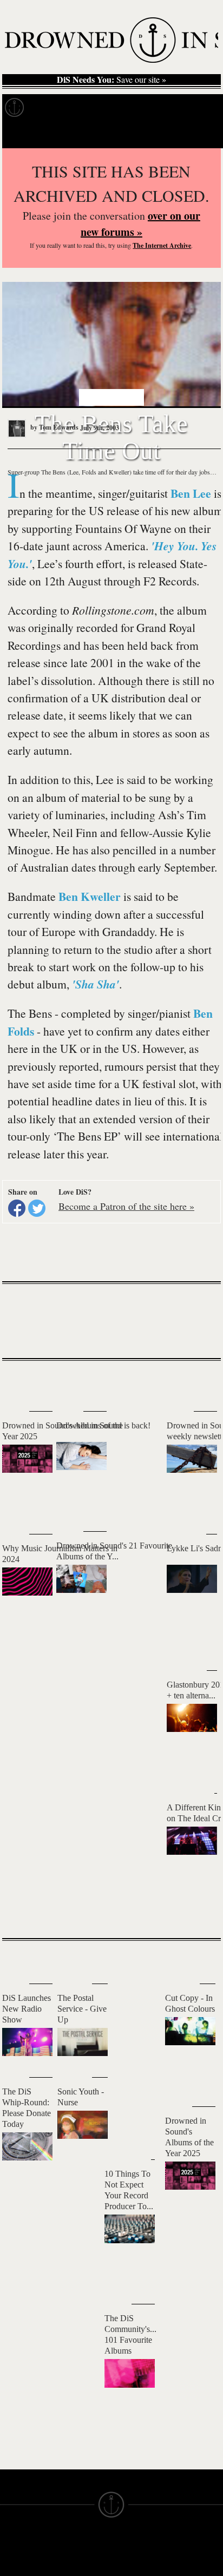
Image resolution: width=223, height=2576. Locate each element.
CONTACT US (82, 2546)
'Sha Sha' (96, 984)
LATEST (19, 1382)
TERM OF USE (139, 2555)
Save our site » (111, 80)
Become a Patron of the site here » (126, 1206)
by (54, 427)
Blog (204, 108)
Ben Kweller (90, 896)
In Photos (159, 108)
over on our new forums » (140, 224)
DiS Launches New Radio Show (27, 2009)
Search (199, 134)
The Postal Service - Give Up (82, 2009)
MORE (196, 1911)
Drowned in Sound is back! (103, 1425)
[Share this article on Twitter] (37, 1208)
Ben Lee (191, 493)
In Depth (105, 108)
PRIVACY (129, 2565)
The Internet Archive (162, 245)
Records (54, 108)
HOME (12, 2565)
